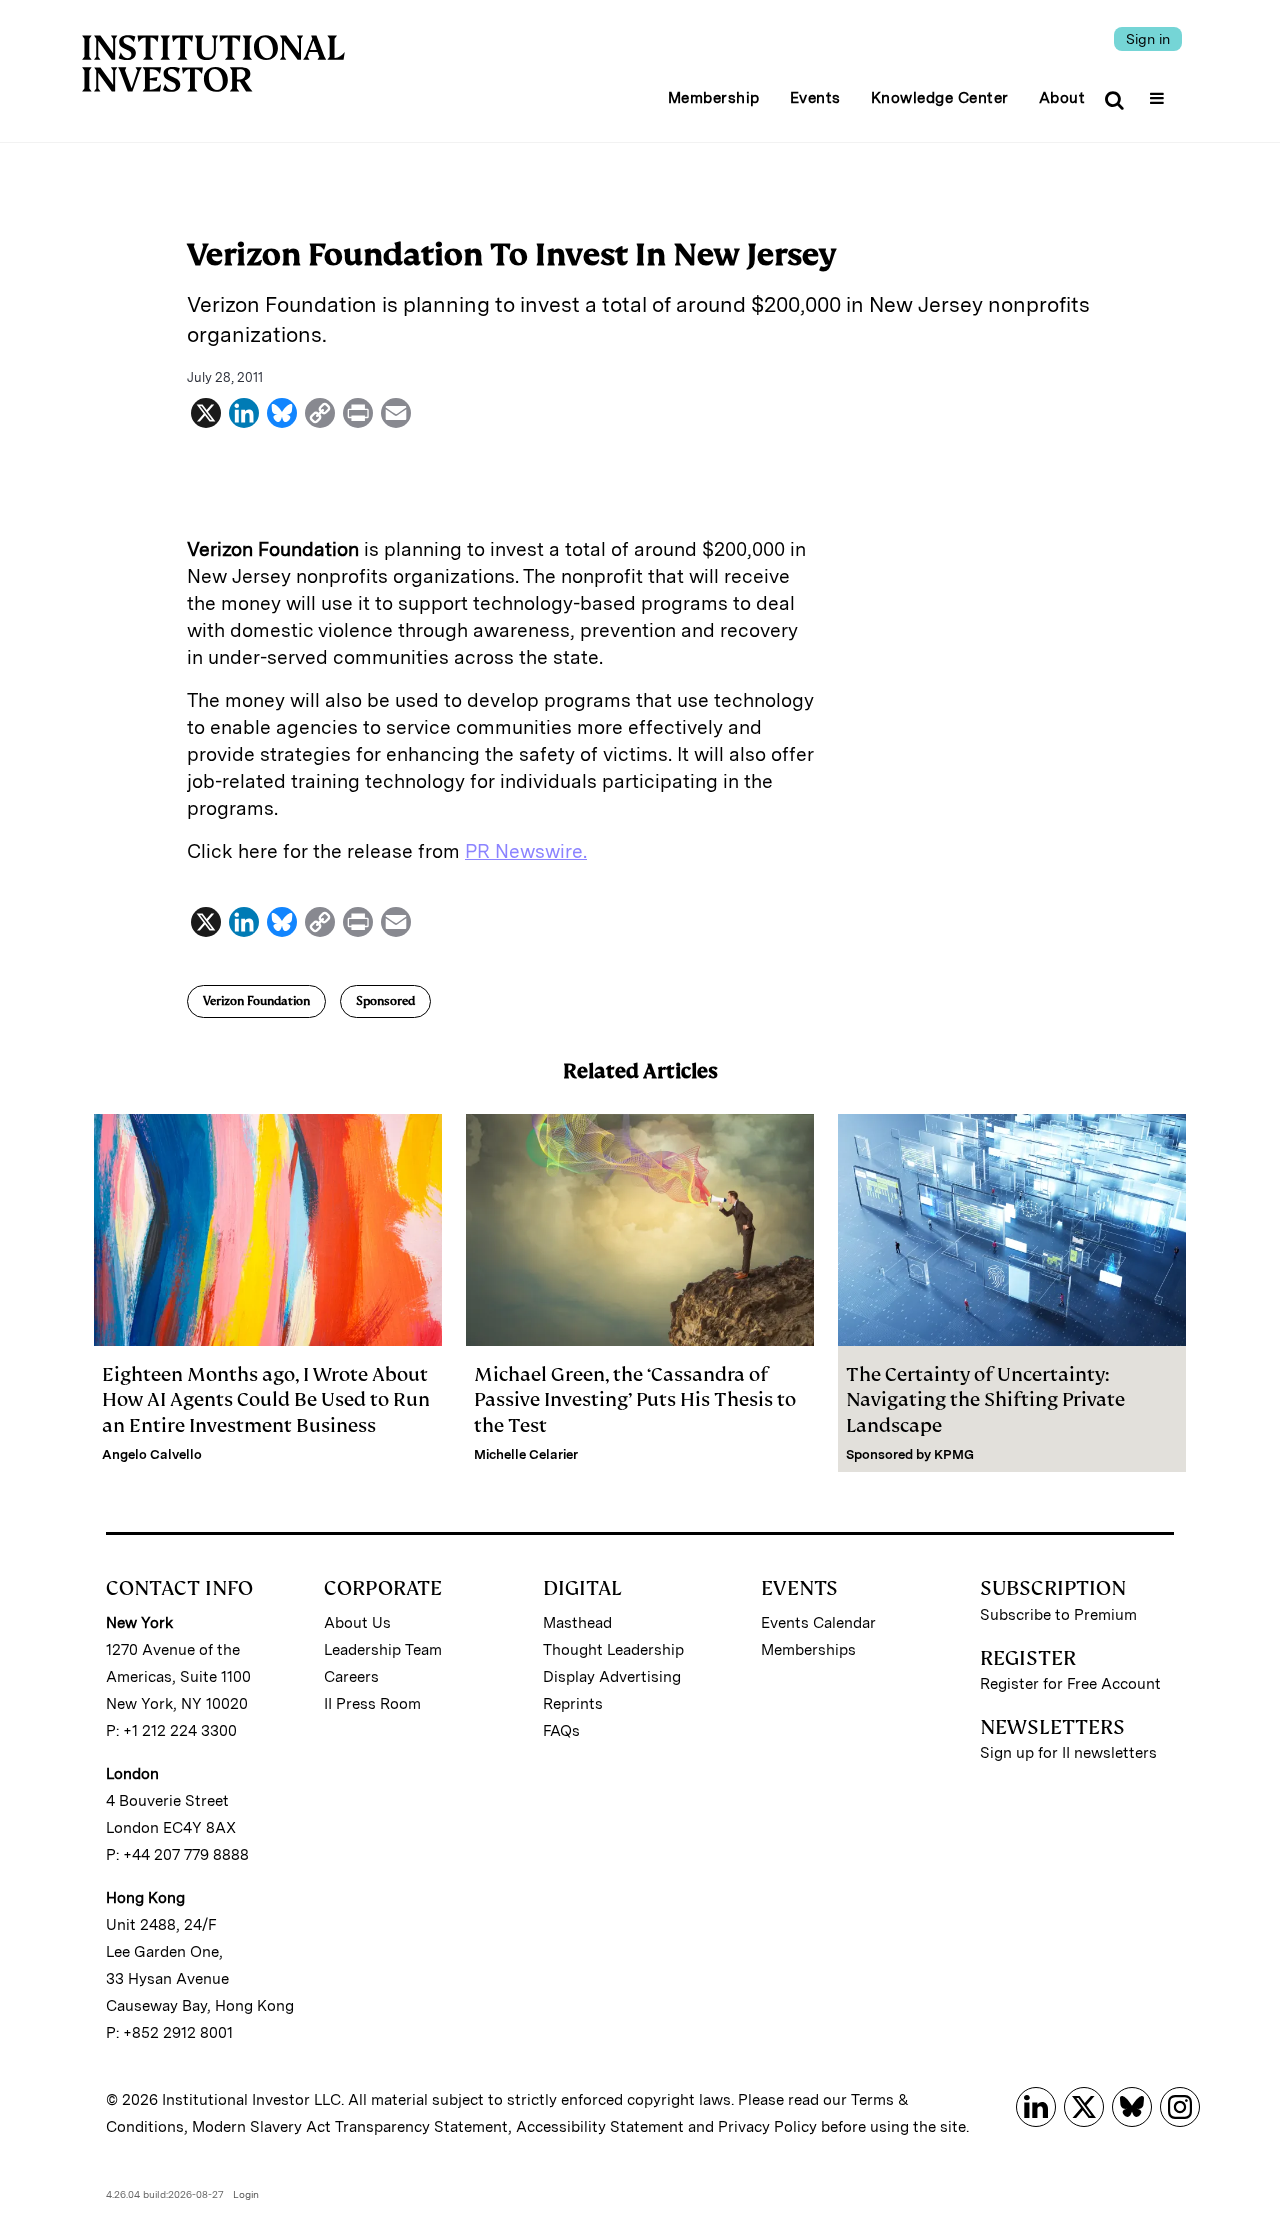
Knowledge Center (940, 98)
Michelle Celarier (526, 1454)
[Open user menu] (1159, 92)
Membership (714, 98)
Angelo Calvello (152, 1454)
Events (815, 98)
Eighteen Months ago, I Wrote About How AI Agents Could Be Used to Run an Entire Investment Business (266, 1399)
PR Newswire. (526, 851)
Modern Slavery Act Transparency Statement (350, 2127)
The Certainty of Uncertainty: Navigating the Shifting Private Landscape (985, 1399)
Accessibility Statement (600, 2127)
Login (246, 2194)
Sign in (1148, 39)
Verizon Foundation (256, 1001)
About (1062, 98)
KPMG (954, 1454)
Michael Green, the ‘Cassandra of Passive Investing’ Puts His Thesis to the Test (635, 1399)
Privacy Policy (767, 2127)
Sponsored (385, 1001)
